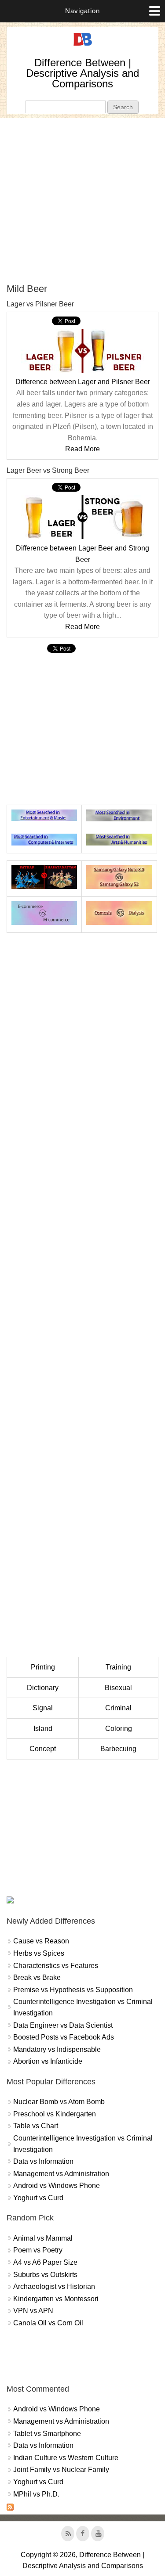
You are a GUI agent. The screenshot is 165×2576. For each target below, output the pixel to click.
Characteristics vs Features (56, 1966)
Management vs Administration (61, 2174)
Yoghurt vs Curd (38, 2198)
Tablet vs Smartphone (47, 2434)
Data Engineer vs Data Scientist (63, 2025)
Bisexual (118, 1688)
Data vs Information (43, 2161)
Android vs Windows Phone (57, 2186)
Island (43, 1729)
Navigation (82, 11)
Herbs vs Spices (39, 1953)
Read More (82, 449)
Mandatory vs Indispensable (57, 2049)
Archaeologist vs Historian (54, 2286)
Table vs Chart (36, 2126)
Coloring (119, 1729)
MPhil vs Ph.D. (36, 2494)
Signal (43, 1708)
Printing (43, 1667)
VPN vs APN (33, 2311)
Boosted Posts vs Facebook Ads (64, 2037)
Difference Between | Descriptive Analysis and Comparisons (82, 73)
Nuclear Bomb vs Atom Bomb (59, 2102)
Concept (43, 1749)
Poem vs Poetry (38, 2250)
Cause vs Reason (41, 1941)
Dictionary (43, 1688)
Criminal (118, 1708)
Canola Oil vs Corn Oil (48, 2323)
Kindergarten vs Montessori (56, 2299)
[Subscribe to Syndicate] (10, 2508)
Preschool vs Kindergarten (55, 2114)
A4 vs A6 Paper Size (45, 2262)
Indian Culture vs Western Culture (66, 2458)
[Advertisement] (82, 200)
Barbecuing (118, 1749)
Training (118, 1667)
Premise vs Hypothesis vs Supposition (73, 1990)
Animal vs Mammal (43, 2238)
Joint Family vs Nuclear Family (61, 2470)
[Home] (83, 46)
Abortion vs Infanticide (48, 2061)
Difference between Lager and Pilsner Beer (83, 382)
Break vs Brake (37, 1977)
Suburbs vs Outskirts (45, 2275)
